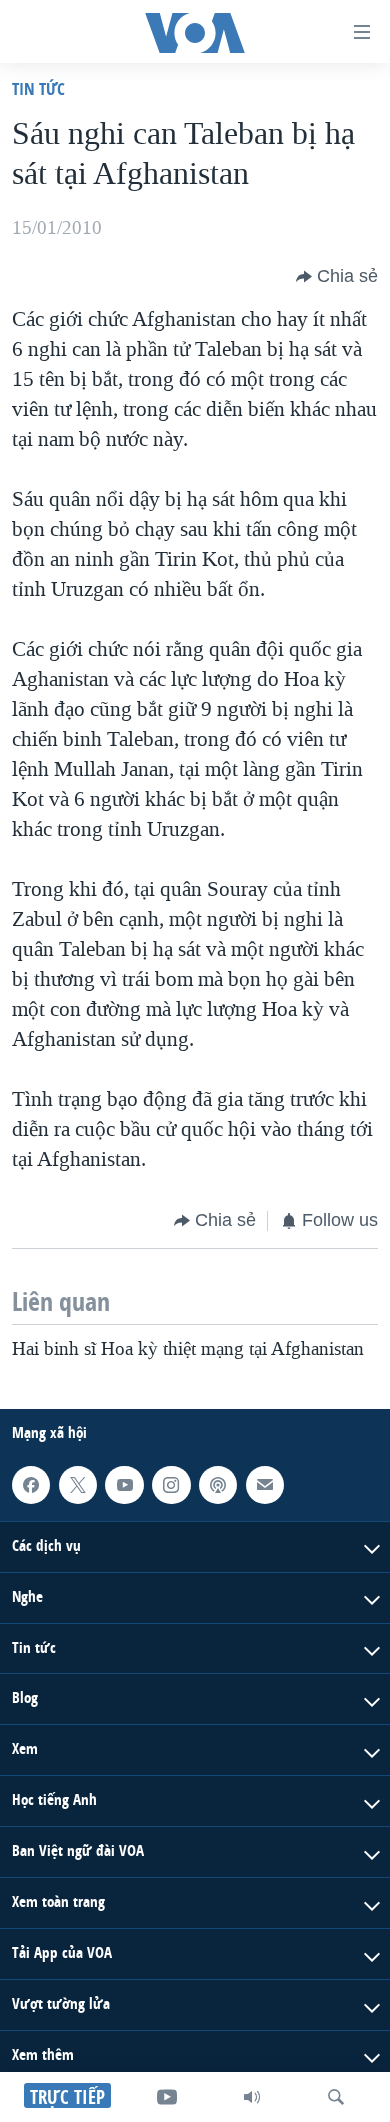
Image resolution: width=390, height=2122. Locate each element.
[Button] (337, 277)
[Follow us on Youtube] (124, 1485)
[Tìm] (336, 2097)
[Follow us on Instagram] (171, 1485)
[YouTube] (167, 2097)
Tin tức (38, 88)
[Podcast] (218, 1485)
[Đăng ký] (265, 1485)
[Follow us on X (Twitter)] (78, 1485)
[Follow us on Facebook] (31, 1485)
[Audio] (252, 2097)
